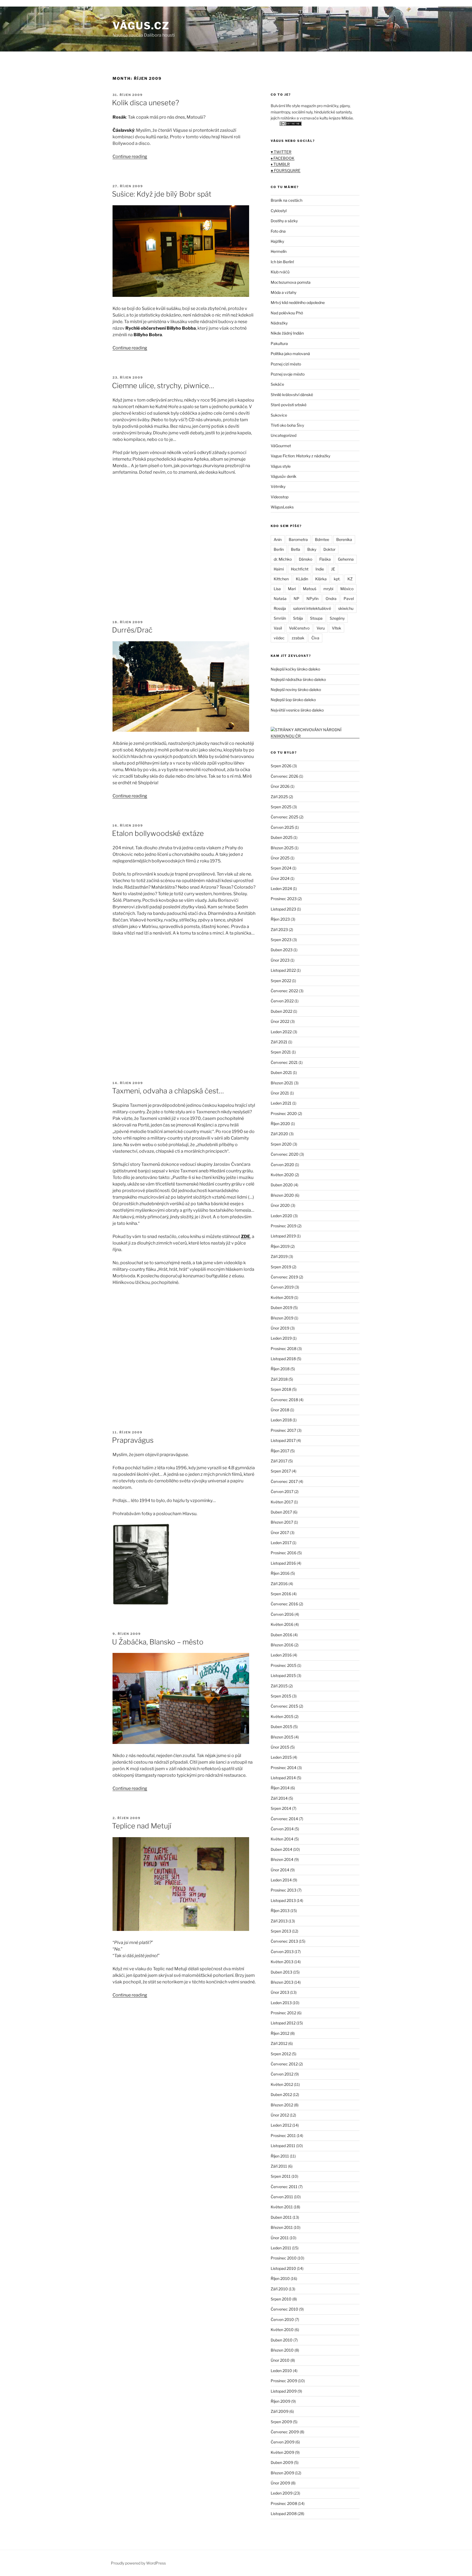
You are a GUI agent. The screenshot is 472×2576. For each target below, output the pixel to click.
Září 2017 (279, 1461)
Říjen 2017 (280, 1451)
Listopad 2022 (283, 970)
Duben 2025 (282, 837)
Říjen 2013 (280, 1911)
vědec (279, 638)
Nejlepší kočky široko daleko (295, 669)
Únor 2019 (280, 1328)
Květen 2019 (282, 1297)
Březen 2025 (282, 848)
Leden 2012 (281, 2125)
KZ (350, 579)
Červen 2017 (282, 1492)
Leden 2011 (281, 2248)
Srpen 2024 (281, 868)
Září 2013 (279, 1921)
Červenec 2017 (284, 1481)
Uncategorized (284, 435)
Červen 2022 (282, 1001)
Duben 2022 (281, 1011)
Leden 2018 (281, 1420)
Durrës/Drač (132, 630)
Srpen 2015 (281, 1696)
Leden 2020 (281, 1216)
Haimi (279, 569)
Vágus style (281, 466)
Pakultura (279, 343)
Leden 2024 (281, 889)
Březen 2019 (282, 1318)
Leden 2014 (281, 1880)
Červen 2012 (282, 2074)
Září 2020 (279, 1134)
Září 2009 (280, 2411)
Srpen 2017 (281, 1471)
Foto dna (278, 231)
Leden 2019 (281, 1338)
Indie (320, 569)
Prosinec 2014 (284, 1768)
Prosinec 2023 (284, 899)
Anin (278, 539)
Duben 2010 (282, 2340)
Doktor (329, 549)
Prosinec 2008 (284, 2503)
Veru (321, 628)
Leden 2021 (281, 1103)
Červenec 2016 (284, 1604)
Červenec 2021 (284, 1062)
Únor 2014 (280, 1870)
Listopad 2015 (283, 1675)
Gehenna (346, 559)
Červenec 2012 (284, 2064)
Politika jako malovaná (290, 354)
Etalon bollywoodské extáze (158, 833)
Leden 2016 (281, 1655)
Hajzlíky (277, 241)
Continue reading (130, 156)
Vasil (278, 628)
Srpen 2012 (281, 2054)
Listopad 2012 (283, 2023)
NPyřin (312, 598)
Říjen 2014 (280, 1788)
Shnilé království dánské (292, 395)
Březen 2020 (282, 1195)
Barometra (298, 539)
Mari (292, 589)
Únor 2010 (280, 2360)
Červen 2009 (283, 2442)
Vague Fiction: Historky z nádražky (300, 456)
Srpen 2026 (281, 766)
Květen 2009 (282, 2452)
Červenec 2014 (284, 1819)
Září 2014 (279, 1798)
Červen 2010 (282, 2319)
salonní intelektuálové (312, 608)
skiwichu (346, 608)
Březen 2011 (282, 2227)
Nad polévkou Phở (287, 313)
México (347, 589)
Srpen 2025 (281, 807)
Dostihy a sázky (284, 221)
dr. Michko (283, 559)
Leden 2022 (281, 1032)
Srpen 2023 (281, 940)
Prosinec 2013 (284, 1890)
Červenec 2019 (284, 1277)
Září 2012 (279, 2043)
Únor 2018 (280, 1410)
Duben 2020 (282, 1185)
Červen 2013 (282, 1952)
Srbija (298, 618)
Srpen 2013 (281, 1931)
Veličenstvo (299, 628)
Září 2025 (279, 797)
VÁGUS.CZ (141, 26)
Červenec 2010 (284, 2309)
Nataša (280, 598)
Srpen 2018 (281, 1389)
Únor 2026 (280, 786)
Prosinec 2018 (284, 1349)
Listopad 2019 (283, 1236)
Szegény (337, 618)
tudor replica (57, 3)
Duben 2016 (281, 1635)
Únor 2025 (280, 858)
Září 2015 (279, 1686)
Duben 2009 (282, 2462)
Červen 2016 (282, 1614)
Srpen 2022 (281, 981)
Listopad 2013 (283, 1900)
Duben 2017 (281, 1512)
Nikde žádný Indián (287, 333)
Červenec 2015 (284, 1706)
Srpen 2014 (281, 1808)
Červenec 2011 (284, 2187)
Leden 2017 (281, 1543)
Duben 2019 (281, 1308)
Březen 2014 (282, 1859)
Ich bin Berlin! (282, 262)
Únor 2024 (280, 878)
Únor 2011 (280, 2238)
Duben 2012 (281, 2095)
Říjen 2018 (280, 1369)
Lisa (277, 589)
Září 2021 (279, 1042)
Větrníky (278, 486)
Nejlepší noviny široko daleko (296, 690)
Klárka (321, 579)
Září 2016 (279, 1584)
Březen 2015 (282, 1737)
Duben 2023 (282, 950)
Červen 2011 (282, 2197)
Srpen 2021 (281, 1052)
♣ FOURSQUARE (286, 170)
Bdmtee (322, 539)
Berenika (344, 539)
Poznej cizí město (286, 364)
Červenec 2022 (284, 991)
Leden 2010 (281, 2371)
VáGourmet (281, 446)
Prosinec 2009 (284, 2381)
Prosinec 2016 (284, 1553)
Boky (312, 549)
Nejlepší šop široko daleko (293, 700)
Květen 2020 (282, 1175)
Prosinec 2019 (284, 1226)
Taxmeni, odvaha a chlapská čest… (168, 1091)
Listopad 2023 (283, 909)
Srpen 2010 (281, 2299)
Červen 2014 (282, 1829)
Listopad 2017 (283, 1440)
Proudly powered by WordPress (138, 2563)
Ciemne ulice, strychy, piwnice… (163, 386)
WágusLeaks (282, 507)
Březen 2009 (282, 2473)
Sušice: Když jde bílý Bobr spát (162, 194)
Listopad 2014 (283, 1778)
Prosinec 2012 (283, 2013)
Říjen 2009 (281, 2401)
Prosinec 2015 (284, 1665)
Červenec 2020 (285, 1154)
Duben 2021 (281, 1072)
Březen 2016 (282, 1645)
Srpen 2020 (281, 1144)
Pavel (349, 598)
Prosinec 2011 (283, 2136)
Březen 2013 (282, 1982)
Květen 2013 (282, 1962)
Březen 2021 (282, 1083)
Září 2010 (279, 2289)
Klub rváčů (280, 272)
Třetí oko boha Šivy (287, 425)
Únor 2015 (280, 1747)
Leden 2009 (282, 2493)
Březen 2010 (282, 2350)
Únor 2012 (280, 2115)
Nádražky (279, 323)
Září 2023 (279, 930)
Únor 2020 (280, 1205)
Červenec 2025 (284, 817)
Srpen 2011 (281, 2176)
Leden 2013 (281, 2003)
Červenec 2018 (284, 1400)
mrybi (328, 589)
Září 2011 (279, 2166)
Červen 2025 (282, 827)
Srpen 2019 (281, 1267)
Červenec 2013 (284, 1941)
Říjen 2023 (280, 919)
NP (297, 598)
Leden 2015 (281, 1757)
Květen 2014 (282, 1839)
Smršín (280, 618)
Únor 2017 (280, 1533)
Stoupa (316, 618)
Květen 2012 (282, 2084)
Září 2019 (279, 1256)
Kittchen (281, 579)
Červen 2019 (282, 1287)
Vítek (337, 628)
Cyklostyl (279, 211)
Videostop (280, 497)
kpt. (337, 579)
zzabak (298, 638)
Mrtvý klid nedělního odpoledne (298, 302)
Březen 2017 (282, 1522)
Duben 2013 (281, 1972)
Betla (296, 549)
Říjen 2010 (280, 2278)
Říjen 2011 (280, 2156)
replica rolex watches (22, 3)
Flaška (325, 559)
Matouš (310, 589)
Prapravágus (133, 1440)
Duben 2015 (281, 1727)
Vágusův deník (284, 476)
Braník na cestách (287, 200)
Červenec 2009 (285, 2432)
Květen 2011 (282, 2207)
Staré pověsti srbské (289, 405)
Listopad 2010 (283, 2268)
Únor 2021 (280, 1093)
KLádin (302, 579)
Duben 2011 (281, 2217)
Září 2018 (279, 1379)
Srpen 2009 (281, 2422)
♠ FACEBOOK (283, 158)
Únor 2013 (280, 1992)
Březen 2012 (282, 2105)
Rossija (280, 608)
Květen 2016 (282, 1624)
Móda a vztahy (284, 292)
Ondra (331, 598)
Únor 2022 (280, 1021)
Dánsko (306, 559)
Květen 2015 (282, 1716)
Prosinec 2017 (283, 1430)
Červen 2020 (282, 1165)
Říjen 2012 (280, 2033)
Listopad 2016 (283, 1563)
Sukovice (279, 415)
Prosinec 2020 (284, 1113)
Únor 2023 (280, 960)
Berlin (279, 549)
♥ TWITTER (281, 152)
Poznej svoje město (288, 374)
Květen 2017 (282, 1502)
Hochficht (300, 569)
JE (333, 569)
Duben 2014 (281, 1849)
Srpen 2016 (281, 1594)
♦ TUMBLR (280, 164)
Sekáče (277, 384)
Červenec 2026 (284, 776)
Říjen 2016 (280, 1573)
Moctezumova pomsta (291, 282)
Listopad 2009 (284, 2391)
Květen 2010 (282, 2330)
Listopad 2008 (284, 2514)
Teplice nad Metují (142, 1826)
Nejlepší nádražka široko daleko (298, 679)
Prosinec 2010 (284, 2258)
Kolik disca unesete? (146, 103)
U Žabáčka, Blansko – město (158, 1642)
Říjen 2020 (280, 1124)
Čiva (315, 638)
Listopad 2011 (283, 2146)
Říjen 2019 (280, 1246)
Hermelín (279, 251)
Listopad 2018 (283, 1359)
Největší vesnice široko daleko (297, 710)
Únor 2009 (280, 2483)
